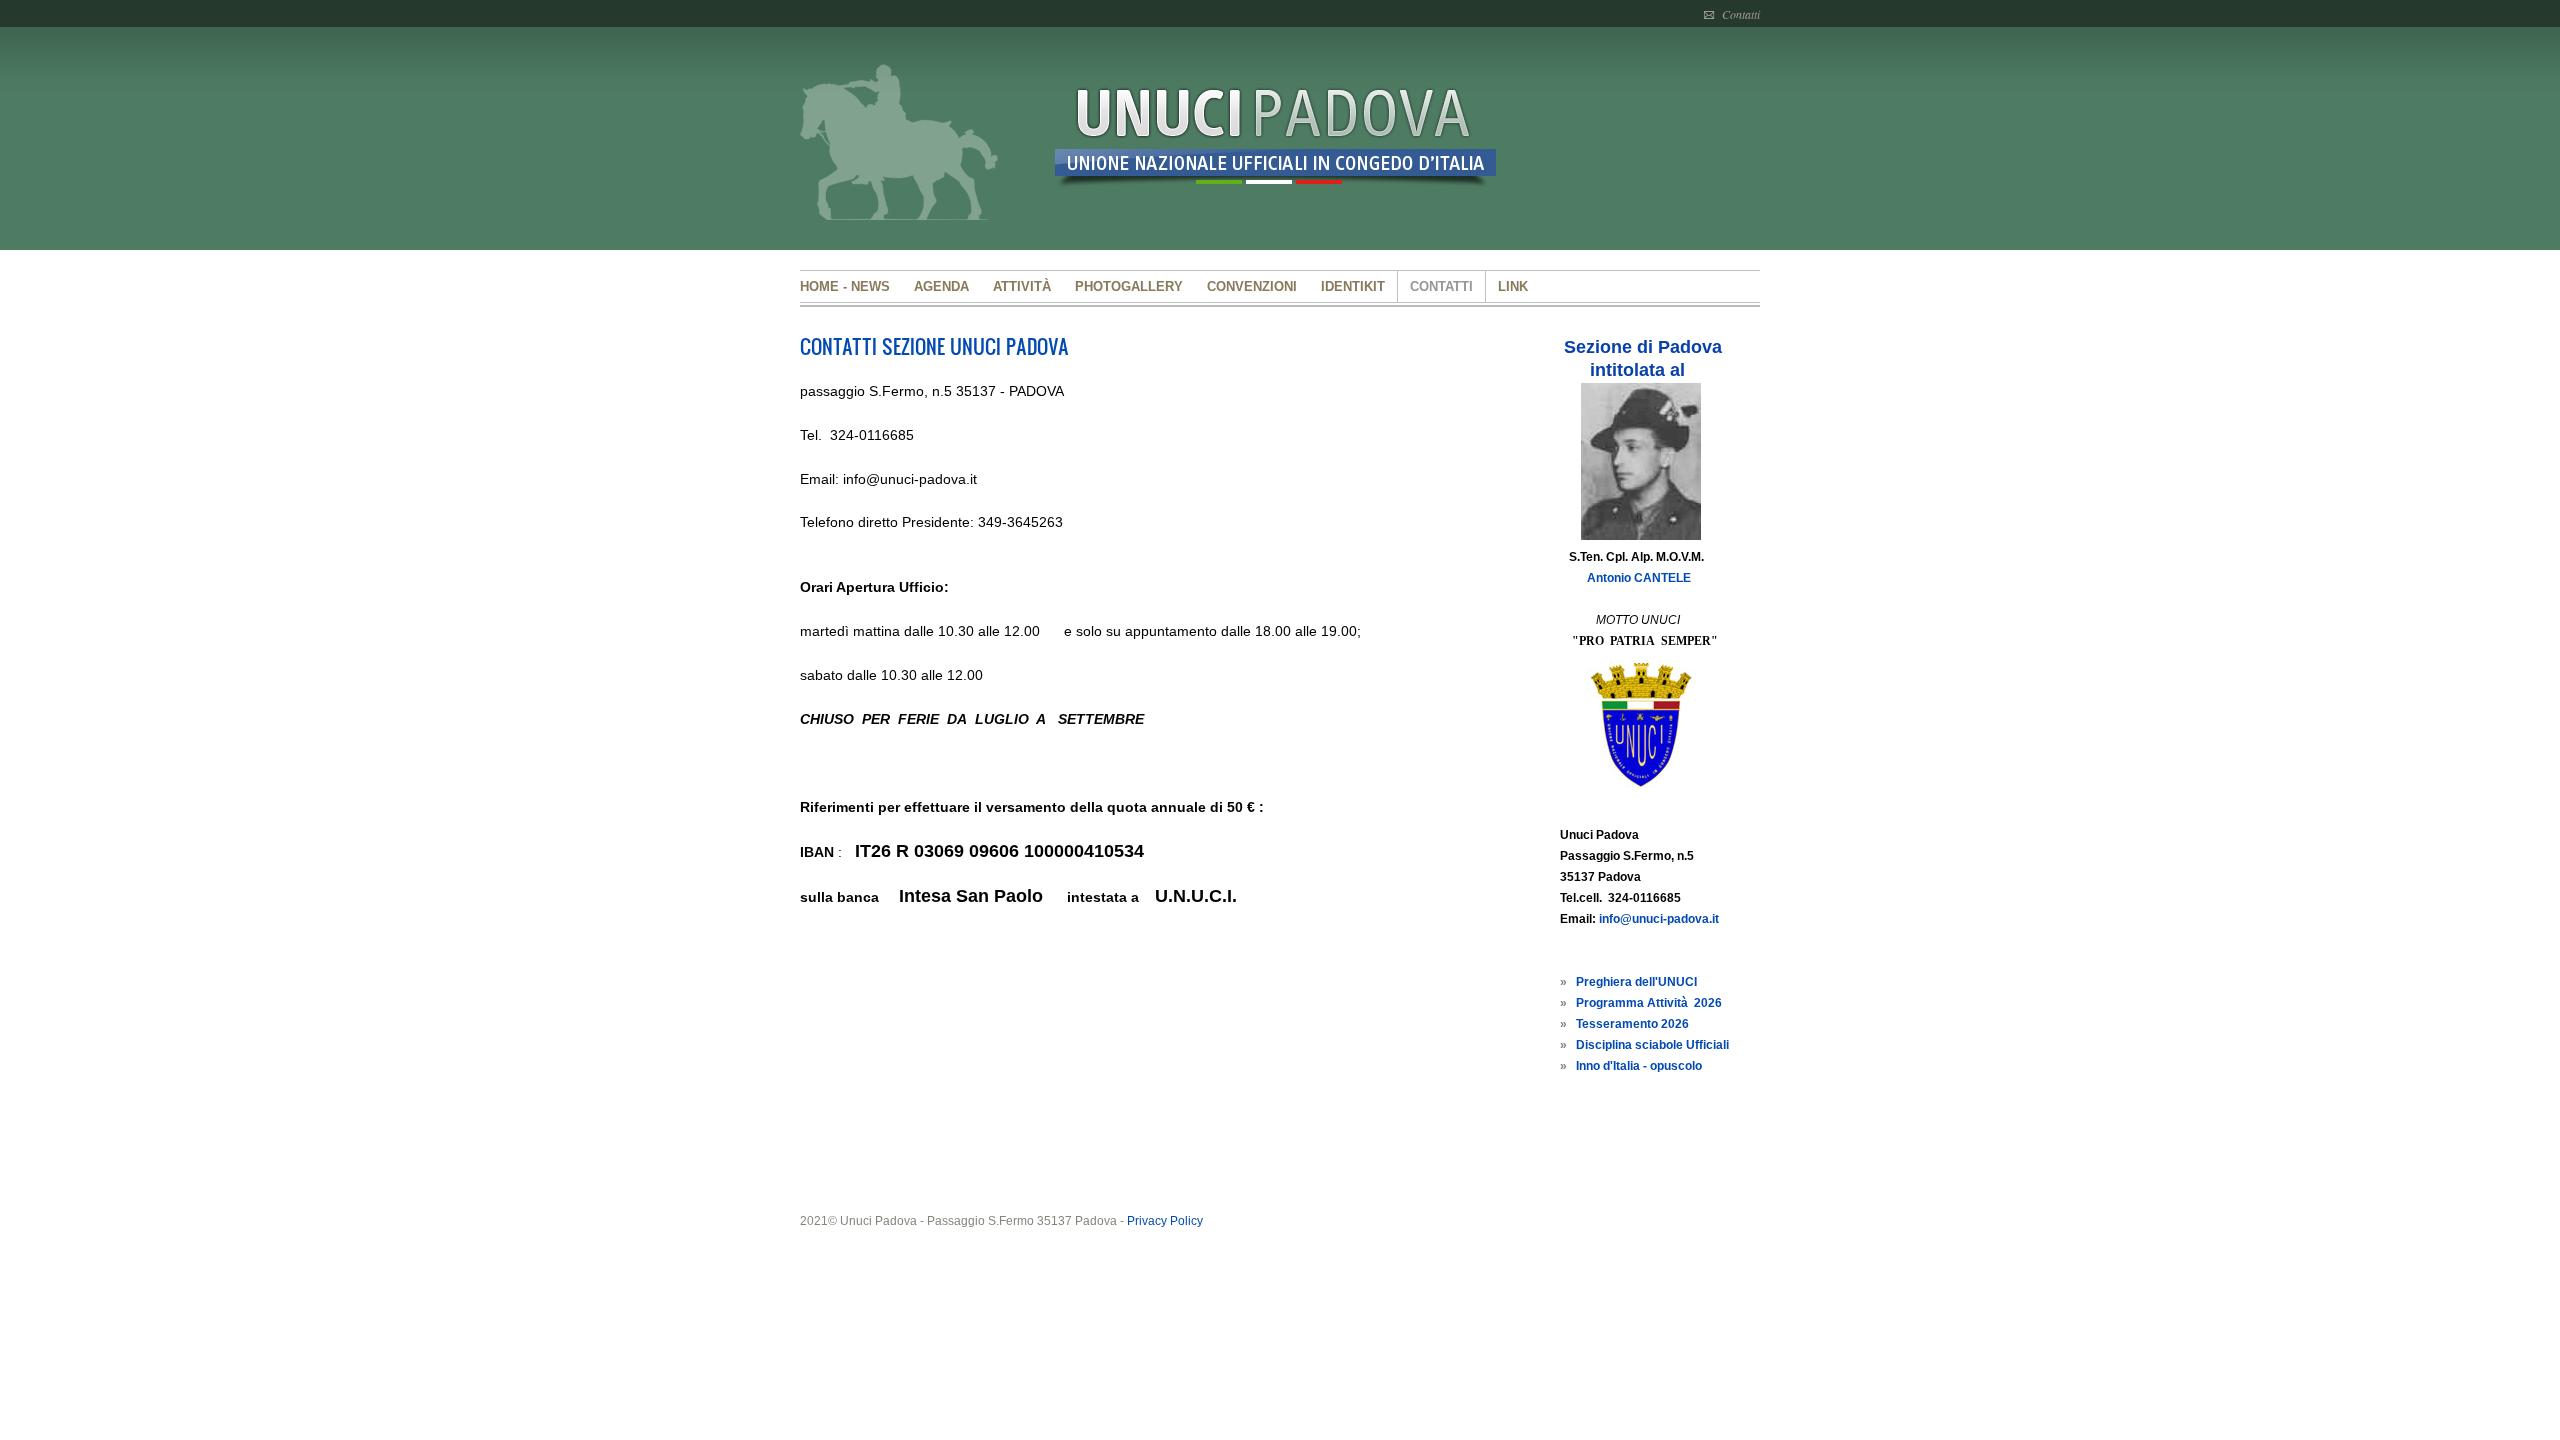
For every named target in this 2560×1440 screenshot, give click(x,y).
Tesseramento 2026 (1632, 1024)
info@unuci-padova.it (1659, 919)
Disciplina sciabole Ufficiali (1652, 1045)
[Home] (1290, 144)
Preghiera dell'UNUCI (1636, 982)
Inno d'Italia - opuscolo (1639, 1066)
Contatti (1741, 14)
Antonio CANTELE (1639, 578)
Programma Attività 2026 (1649, 1003)
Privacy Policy (1165, 1221)
